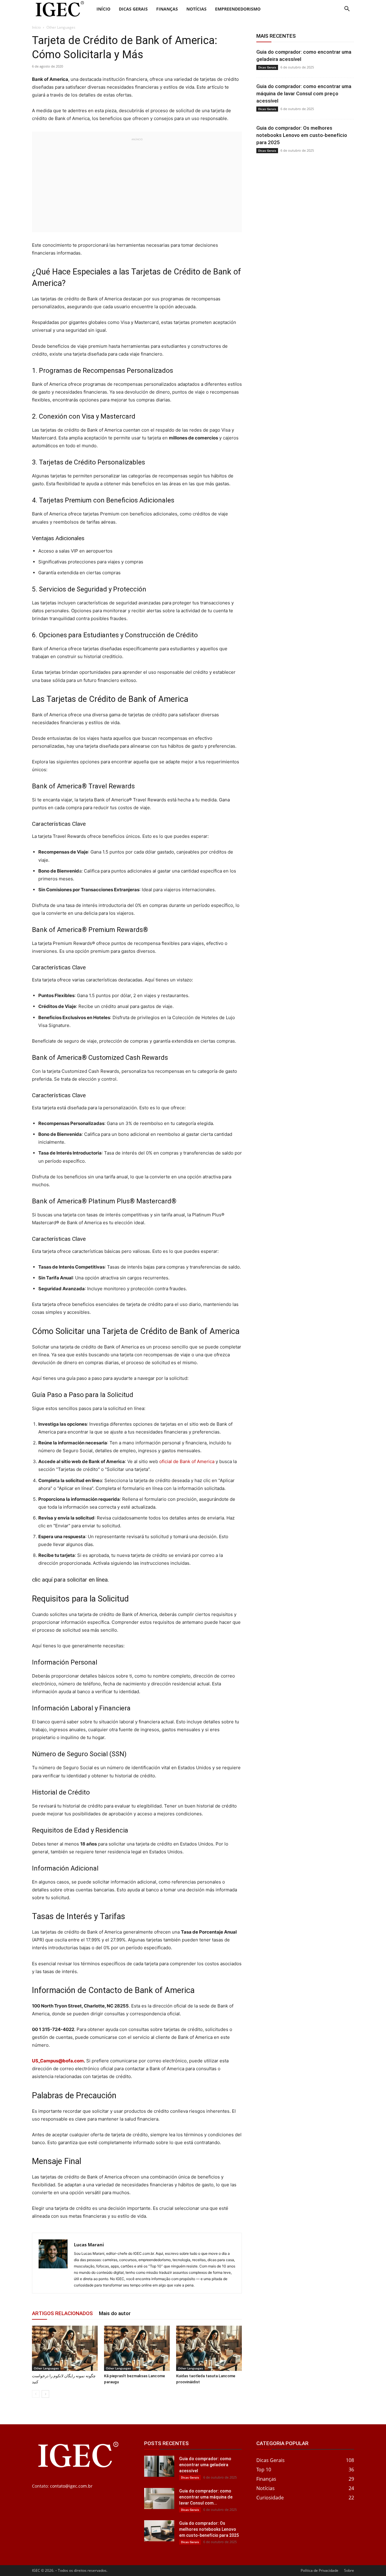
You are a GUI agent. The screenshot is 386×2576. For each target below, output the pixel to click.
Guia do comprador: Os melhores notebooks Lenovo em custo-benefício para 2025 (302, 135)
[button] (347, 10)
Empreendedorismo (238, 9)
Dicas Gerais (133, 9)
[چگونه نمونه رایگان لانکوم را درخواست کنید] (65, 2348)
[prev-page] (36, 2394)
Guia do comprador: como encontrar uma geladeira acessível (205, 2465)
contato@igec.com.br (71, 2486)
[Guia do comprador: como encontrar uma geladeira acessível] (159, 2466)
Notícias (196, 9)
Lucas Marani (89, 2245)
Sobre (349, 2570)
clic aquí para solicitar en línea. (70, 1580)
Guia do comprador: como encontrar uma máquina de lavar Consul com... (206, 2497)
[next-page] (45, 2394)
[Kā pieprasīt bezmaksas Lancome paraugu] (137, 2348)
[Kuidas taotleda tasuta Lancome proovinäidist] (209, 2348)
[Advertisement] (137, 184)
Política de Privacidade (320, 2570)
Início (103, 9)
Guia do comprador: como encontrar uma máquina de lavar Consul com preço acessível (304, 93)
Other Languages (46, 2368)
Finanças (167, 9)
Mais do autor (115, 2313)
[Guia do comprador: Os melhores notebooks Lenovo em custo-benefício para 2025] (159, 2531)
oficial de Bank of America (187, 1461)
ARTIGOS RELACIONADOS (62, 2313)
